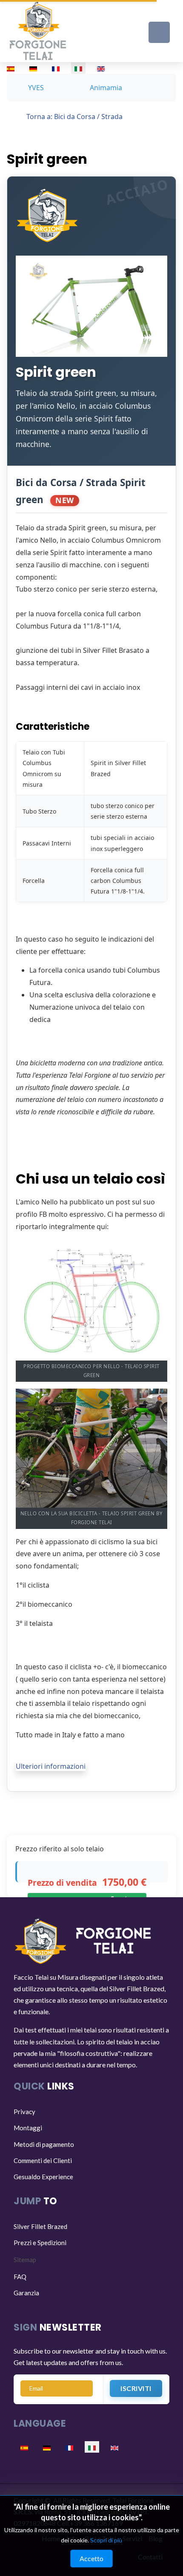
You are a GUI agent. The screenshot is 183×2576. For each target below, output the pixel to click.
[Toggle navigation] (159, 32)
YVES (36, 88)
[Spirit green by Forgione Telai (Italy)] (91, 306)
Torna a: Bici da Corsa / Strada (74, 117)
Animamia (106, 88)
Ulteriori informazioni (51, 1766)
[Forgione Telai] (39, 31)
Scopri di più (106, 2540)
